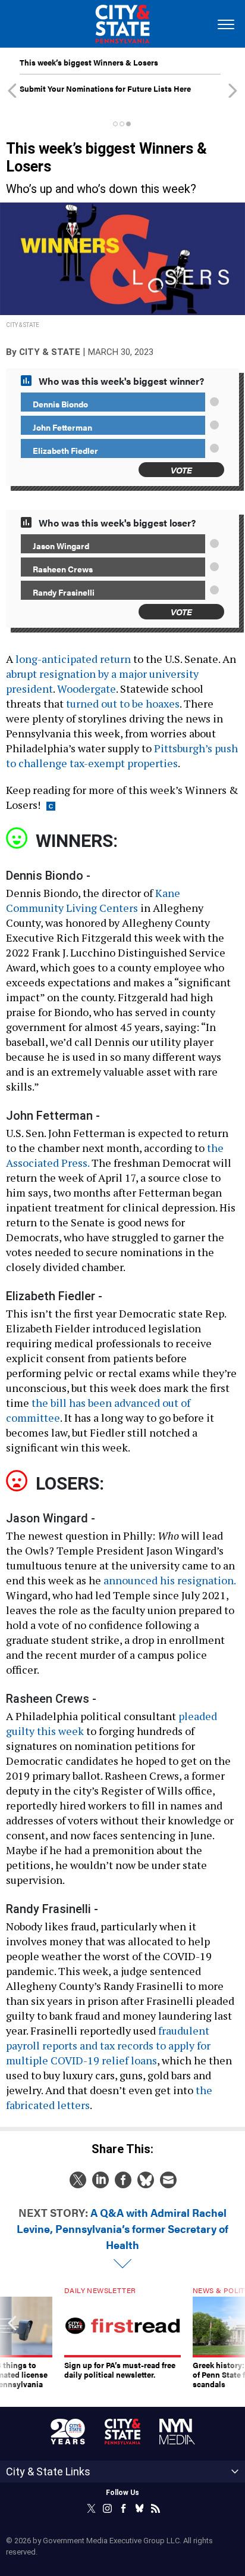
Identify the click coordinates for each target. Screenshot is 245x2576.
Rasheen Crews (63, 569)
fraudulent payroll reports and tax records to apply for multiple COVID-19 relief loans (108, 2045)
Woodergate (87, 689)
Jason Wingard (61, 546)
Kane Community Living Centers (93, 900)
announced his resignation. (169, 1580)
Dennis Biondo (60, 404)
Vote (181, 470)
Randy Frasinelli (64, 592)
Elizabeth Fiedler (65, 450)
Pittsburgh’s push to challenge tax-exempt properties (122, 756)
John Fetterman (62, 427)
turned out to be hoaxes (123, 703)
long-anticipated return (73, 659)
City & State (50, 352)
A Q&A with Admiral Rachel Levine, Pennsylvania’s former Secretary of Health (122, 2228)
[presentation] (12, 2338)
